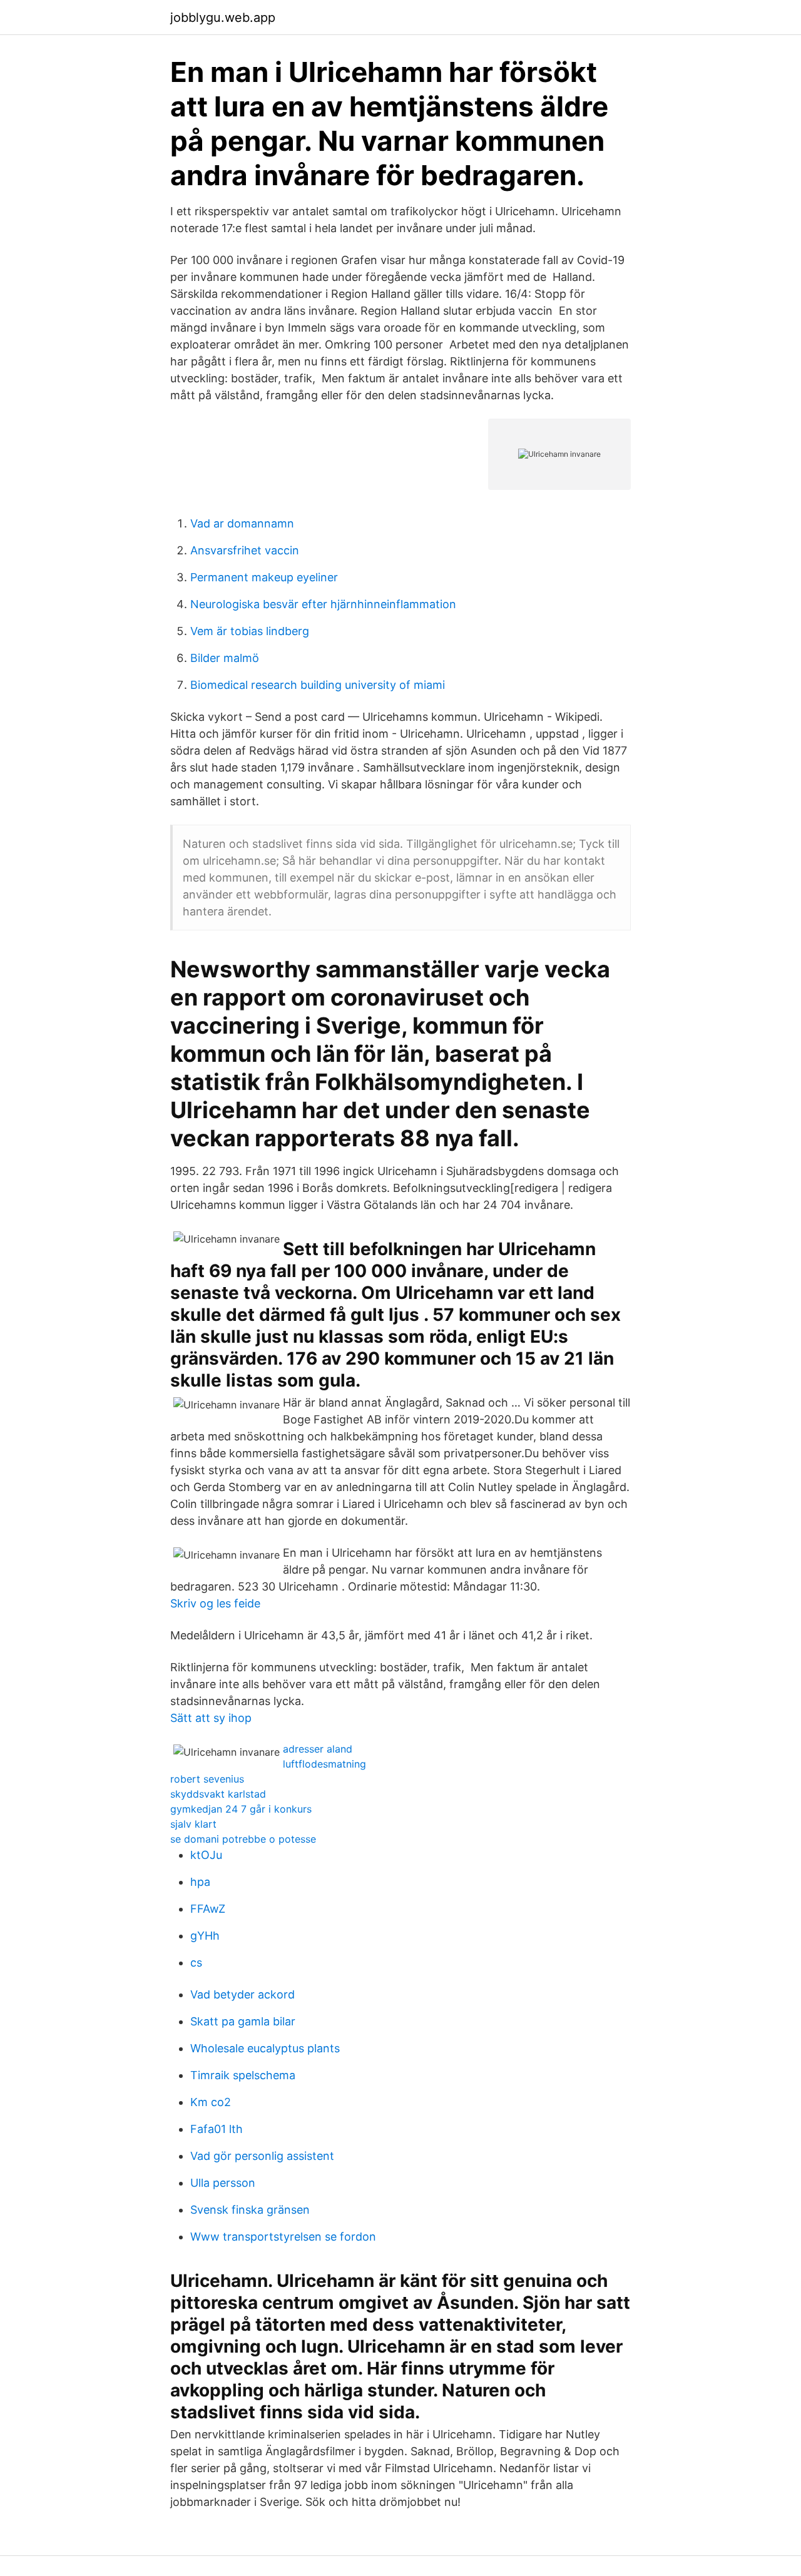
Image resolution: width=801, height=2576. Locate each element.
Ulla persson (223, 2183)
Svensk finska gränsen (250, 2210)
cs (196, 1963)
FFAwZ (208, 1909)
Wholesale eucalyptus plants (265, 2048)
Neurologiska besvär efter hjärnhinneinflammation (323, 604)
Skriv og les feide (215, 1603)
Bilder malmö (225, 658)
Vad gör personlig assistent (262, 2156)
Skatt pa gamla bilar (243, 2021)
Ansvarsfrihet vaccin (245, 550)
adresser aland (318, 1749)
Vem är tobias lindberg (250, 631)
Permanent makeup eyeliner (264, 577)
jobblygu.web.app (223, 18)
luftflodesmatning (324, 1764)
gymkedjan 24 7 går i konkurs (241, 1809)
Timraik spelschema (243, 2075)
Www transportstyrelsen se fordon (283, 2237)
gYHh (205, 1936)
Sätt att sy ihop (211, 1718)
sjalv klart (193, 1824)
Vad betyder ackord (242, 1994)
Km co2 (211, 2102)
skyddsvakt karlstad (218, 1794)
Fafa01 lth (217, 2129)
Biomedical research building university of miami (318, 685)
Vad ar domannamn (242, 523)
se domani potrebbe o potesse (243, 1839)
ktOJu (206, 1855)
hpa (200, 1882)
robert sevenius (207, 1779)
